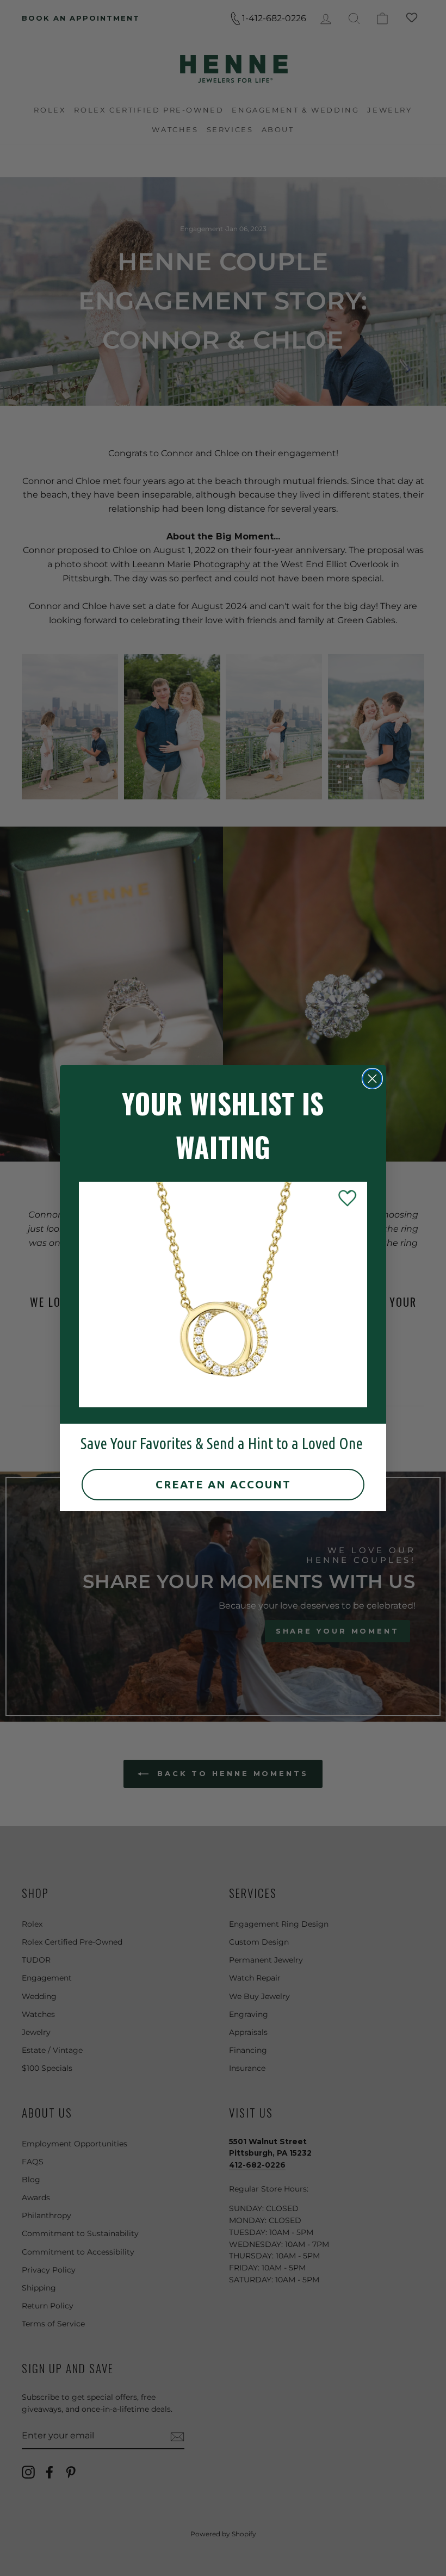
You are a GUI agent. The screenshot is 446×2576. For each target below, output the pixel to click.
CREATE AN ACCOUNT (223, 1484)
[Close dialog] (372, 1079)
